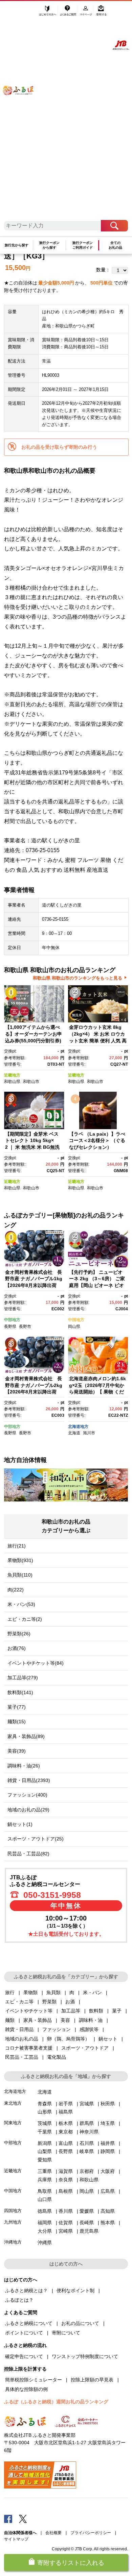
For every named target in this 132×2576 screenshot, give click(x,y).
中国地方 (76, 1320)
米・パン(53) (21, 1604)
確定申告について (24, 2356)
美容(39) (17, 1751)
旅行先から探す (17, 245)
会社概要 (53, 2533)
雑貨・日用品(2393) (29, 1780)
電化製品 (57, 2057)
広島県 (108, 2191)
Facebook (8, 2519)
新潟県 (45, 2143)
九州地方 (13, 2222)
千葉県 (45, 2132)
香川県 (66, 2211)
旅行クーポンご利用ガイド (83, 245)
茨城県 (45, 2123)
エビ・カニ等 (19, 2002)
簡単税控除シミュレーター (34, 2380)
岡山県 (74, 1327)
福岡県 (45, 2223)
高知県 (108, 2211)
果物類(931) (20, 1560)
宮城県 (87, 2104)
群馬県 (87, 2123)
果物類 (30, 1992)
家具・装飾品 (38, 2020)
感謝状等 (89, 2029)
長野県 (10, 1327)
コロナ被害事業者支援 (29, 2048)
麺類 (10, 2020)
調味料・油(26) (24, 1766)
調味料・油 (91, 2020)
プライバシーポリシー (91, 2533)
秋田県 (108, 2104)
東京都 (66, 2132)
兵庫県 (45, 2180)
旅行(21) (17, 1546)
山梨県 (45, 2151)
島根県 (66, 2191)
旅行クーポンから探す (49, 245)
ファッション (57, 2029)
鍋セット (108, 2039)
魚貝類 (53, 1992)
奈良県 (66, 2180)
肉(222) (16, 1590)
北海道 (74, 1433)
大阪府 (108, 2171)
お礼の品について (80, 2323)
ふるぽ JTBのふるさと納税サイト (23, 114)
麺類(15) (17, 1722)
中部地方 (12, 1320)
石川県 (87, 2143)
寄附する (101, 13)
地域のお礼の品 (22, 2039)
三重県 (45, 2171)
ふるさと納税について (29, 2323)
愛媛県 (87, 2211)
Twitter (23, 2519)
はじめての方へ (48, 13)
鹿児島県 (89, 2231)
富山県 (66, 2143)
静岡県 (108, 2151)
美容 (65, 2020)
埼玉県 (108, 2123)
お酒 (70, 2002)
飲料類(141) (20, 1692)
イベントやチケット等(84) (36, 1663)
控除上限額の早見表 (92, 2380)
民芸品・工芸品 (22, 2057)
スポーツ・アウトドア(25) (36, 1839)
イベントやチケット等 (29, 2011)
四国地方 (13, 2211)
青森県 (45, 2104)
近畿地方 (12, 1075)
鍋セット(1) (20, 1824)
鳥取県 (45, 2191)
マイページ (86, 13)
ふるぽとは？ (19, 2300)
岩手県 (66, 2104)
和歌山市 (31, 1082)
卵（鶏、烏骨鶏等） (68, 2039)
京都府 (87, 2171)
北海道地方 (78, 1427)
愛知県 (45, 2160)
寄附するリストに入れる (71, 2563)
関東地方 (13, 2123)
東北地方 (13, 2103)
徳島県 (45, 2211)
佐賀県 (66, 2223)
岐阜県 (87, 2151)
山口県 (45, 2199)
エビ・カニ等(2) (25, 1619)
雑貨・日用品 (19, 2029)
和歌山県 (12, 1082)
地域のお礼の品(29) (28, 1810)
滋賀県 (66, 2171)
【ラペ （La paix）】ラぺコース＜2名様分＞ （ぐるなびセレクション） (97, 1141)
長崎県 (87, 2223)
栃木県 (66, 2123)
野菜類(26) (19, 1634)
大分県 (45, 2231)
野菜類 (49, 2002)
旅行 (10, 1992)
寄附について (66, 2333)
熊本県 (108, 2223)
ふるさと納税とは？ (26, 2290)
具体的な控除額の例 (26, 2389)
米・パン (92, 1992)
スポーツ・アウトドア (85, 2048)
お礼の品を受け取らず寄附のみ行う (59, 447)
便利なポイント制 (75, 2290)
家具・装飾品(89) (26, 1736)
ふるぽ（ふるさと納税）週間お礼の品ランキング (56, 2402)
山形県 (45, 2112)
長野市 (25, 1327)
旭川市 (89, 1433)
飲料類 (96, 2011)
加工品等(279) (23, 1678)
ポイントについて (24, 2333)
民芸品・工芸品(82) (28, 1854)
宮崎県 (66, 2231)
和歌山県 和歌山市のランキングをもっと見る (78, 978)
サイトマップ (16, 2539)
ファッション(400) (27, 1795)
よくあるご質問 (69, 13)
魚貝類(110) (20, 1575)
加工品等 (71, 2011)
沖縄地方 (13, 2242)
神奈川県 (89, 2132)
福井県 (108, 2143)
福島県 (66, 2112)
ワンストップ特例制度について (85, 2356)
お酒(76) (17, 1648)
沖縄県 (45, 2243)
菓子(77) (17, 1707)
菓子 (117, 2011)
